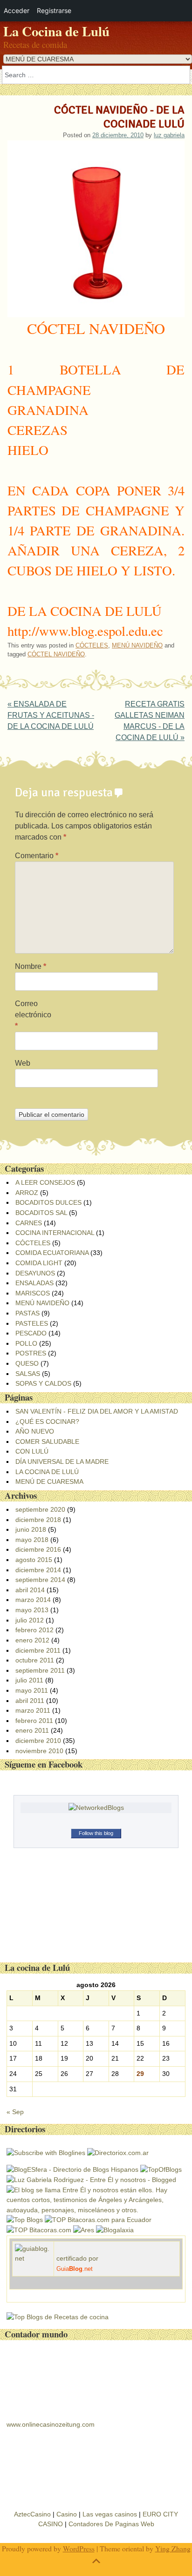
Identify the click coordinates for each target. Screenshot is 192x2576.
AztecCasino (32, 2514)
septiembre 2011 (40, 1670)
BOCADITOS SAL (41, 1213)
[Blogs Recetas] (58, 2317)
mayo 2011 (32, 1690)
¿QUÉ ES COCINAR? (47, 1421)
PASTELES (32, 1323)
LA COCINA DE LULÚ (47, 1472)
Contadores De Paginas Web (111, 2524)
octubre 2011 (35, 1660)
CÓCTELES (92, 645)
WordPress (79, 2548)
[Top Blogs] (25, 2220)
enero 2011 (32, 1730)
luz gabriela (169, 135)
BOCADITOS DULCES (48, 1202)
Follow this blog (96, 1833)
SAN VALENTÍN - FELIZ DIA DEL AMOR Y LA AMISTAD (97, 1411)
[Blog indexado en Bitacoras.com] (98, 2220)
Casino (67, 2514)
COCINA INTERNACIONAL (55, 1233)
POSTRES (31, 1353)
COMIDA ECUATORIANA (52, 1253)
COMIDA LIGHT (39, 1263)
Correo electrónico (33, 1015)
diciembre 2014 (38, 1570)
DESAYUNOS (35, 1273)
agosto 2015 (34, 1560)
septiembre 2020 (40, 1509)
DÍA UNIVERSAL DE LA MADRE (62, 1462)
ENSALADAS (34, 1283)
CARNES (29, 1223)
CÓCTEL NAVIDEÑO (56, 654)
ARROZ (27, 1193)
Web (23, 1063)
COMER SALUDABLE (47, 1441)
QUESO (27, 1363)
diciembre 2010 (38, 1741)
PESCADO (31, 1333)
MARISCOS (33, 1293)
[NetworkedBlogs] (96, 1808)
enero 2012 (32, 1640)
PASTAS (27, 1313)
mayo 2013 (32, 1610)
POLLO (26, 1343)
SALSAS (28, 1374)
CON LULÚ (32, 1451)
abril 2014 (30, 1590)
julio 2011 (29, 1680)
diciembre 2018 (38, 1520)
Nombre (31, 966)
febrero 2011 (34, 1721)
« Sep (15, 2112)
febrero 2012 (34, 1630)
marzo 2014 (33, 1600)
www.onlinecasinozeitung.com (51, 2424)
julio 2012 (30, 1620)
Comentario (37, 856)
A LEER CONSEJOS (45, 1182)
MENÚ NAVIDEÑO (137, 645)
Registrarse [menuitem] (54, 10)
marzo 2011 (33, 1710)
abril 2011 (30, 1701)
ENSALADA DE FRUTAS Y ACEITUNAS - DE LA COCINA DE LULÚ (51, 715)
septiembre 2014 (40, 1580)
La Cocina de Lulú (56, 31)
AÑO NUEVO (35, 1431)
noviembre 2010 (39, 1751)
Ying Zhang (173, 2548)
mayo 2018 (32, 1540)
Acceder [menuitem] (17, 10)
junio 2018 (31, 1529)
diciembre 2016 (38, 1549)
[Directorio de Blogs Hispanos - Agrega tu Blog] (72, 2169)
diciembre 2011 (38, 1650)
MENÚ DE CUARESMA (49, 1482)
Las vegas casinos (110, 2514)
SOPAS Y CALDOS (43, 1383)
